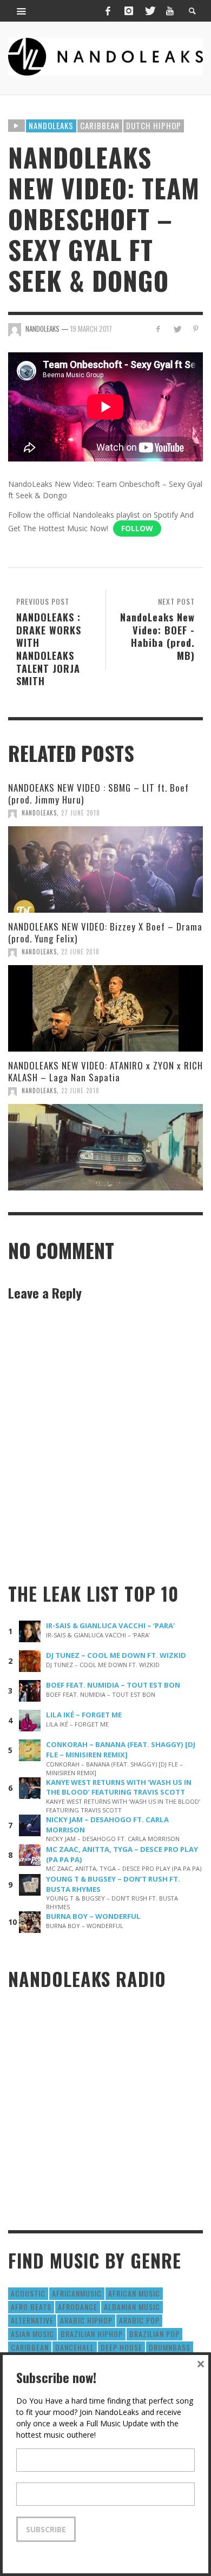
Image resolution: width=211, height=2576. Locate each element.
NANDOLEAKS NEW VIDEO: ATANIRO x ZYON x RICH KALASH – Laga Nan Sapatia (105, 1071)
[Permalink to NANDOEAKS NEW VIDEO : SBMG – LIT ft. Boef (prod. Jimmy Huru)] (105, 869)
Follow (137, 528)
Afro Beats (31, 2307)
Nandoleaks (51, 125)
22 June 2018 (80, 952)
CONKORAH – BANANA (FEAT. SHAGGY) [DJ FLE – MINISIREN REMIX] (121, 1749)
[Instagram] (129, 11)
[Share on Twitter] (177, 329)
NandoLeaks (39, 813)
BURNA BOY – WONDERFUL (93, 1916)
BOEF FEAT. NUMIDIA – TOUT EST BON (113, 1685)
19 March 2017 (91, 329)
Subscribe (46, 2529)
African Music (134, 2293)
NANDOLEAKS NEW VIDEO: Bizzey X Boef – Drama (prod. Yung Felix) (105, 932)
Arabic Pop (139, 2320)
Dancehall (75, 2347)
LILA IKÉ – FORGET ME (84, 1715)
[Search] (22, 11)
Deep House (121, 2347)
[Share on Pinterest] (196, 329)
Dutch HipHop (154, 125)
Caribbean (100, 125)
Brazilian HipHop (92, 2334)
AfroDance (78, 2307)
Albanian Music (132, 2307)
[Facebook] (108, 11)
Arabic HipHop (86, 2320)
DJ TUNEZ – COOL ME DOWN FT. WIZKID (116, 1655)
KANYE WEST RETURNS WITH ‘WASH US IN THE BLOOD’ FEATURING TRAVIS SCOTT (119, 1787)
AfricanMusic (77, 2293)
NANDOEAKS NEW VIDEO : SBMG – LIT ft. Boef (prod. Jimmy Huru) (98, 794)
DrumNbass (170, 2347)
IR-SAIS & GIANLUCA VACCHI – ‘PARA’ (110, 1625)
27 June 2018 (81, 813)
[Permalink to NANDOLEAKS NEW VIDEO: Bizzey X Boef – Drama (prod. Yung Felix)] (105, 1008)
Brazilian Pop (154, 2334)
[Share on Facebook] (158, 329)
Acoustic (28, 2293)
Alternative (32, 2320)
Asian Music (32, 2334)
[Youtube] (170, 11)
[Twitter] (149, 11)
